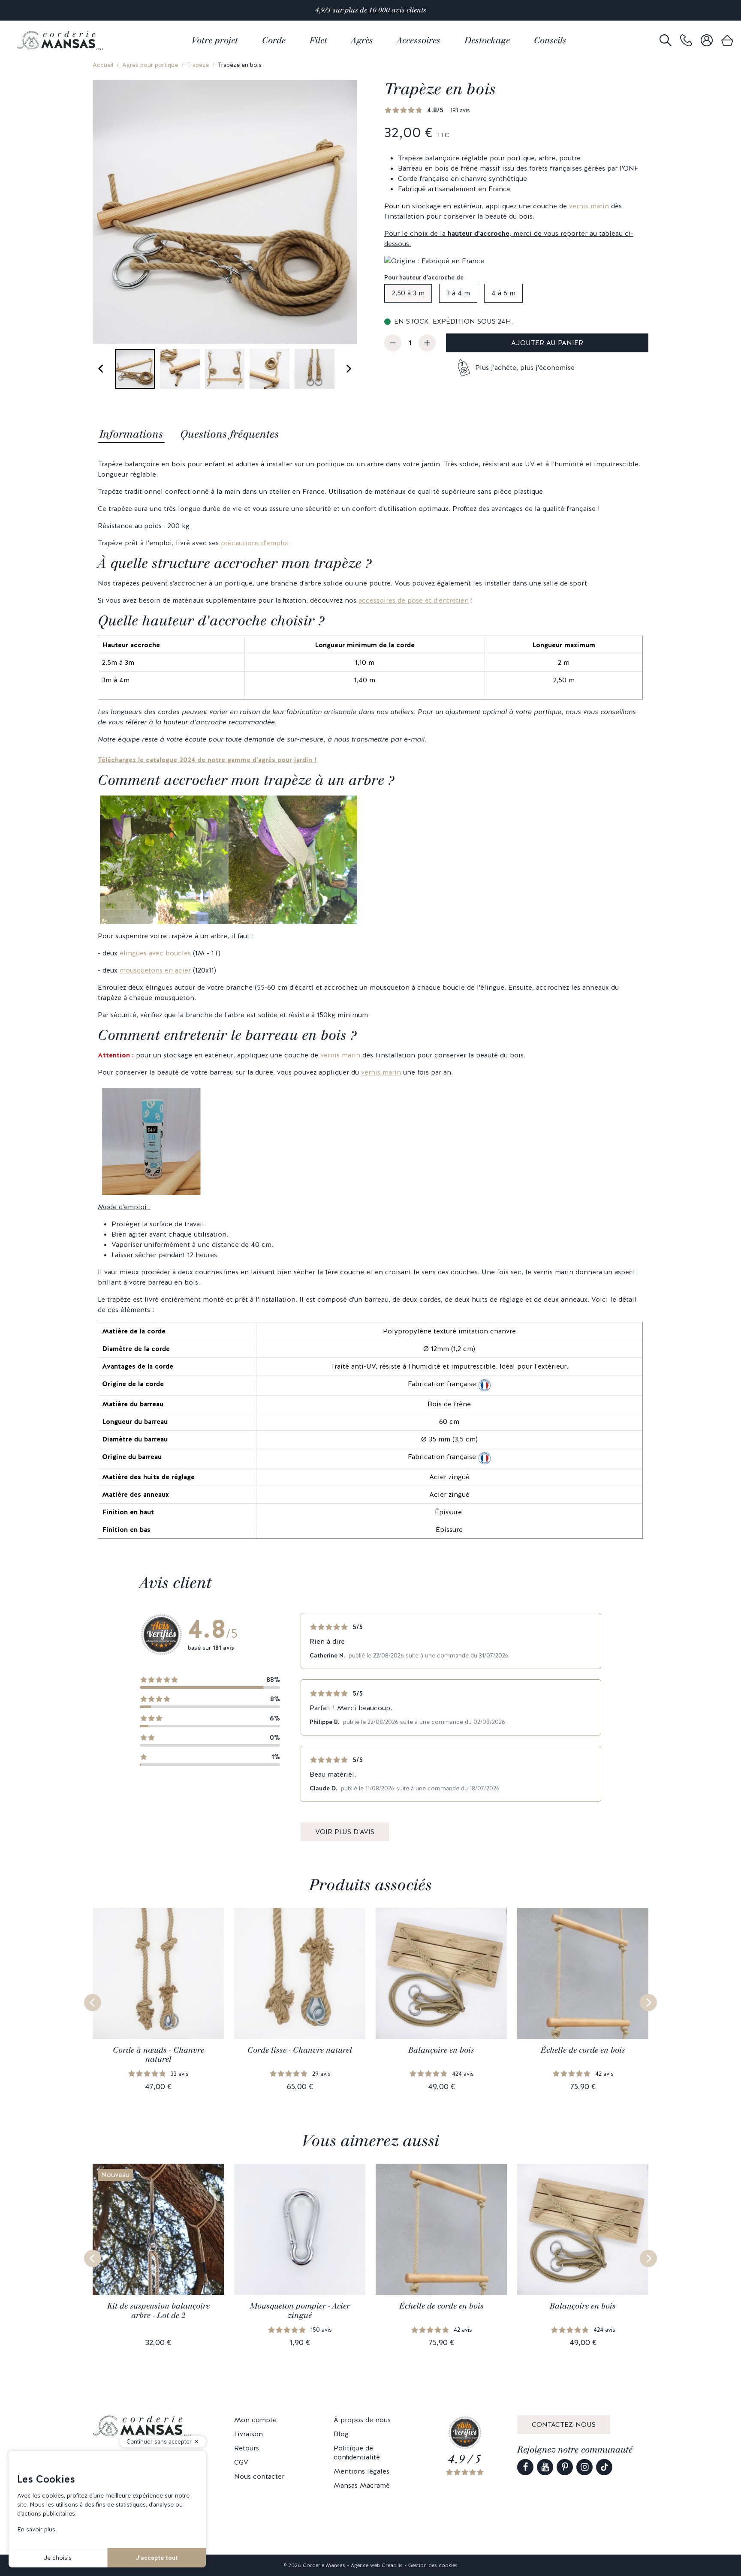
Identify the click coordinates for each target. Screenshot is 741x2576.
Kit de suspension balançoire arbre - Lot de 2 (158, 2311)
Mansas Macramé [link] (362, 2485)
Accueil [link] (103, 65)
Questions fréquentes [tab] (229, 434)
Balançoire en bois (441, 2050)
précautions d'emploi (255, 543)
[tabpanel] (370, 999)
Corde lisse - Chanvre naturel (300, 2050)
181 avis (460, 110)
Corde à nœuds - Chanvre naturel (158, 2055)
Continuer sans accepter (159, 2442)
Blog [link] (341, 2434)
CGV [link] (241, 2462)
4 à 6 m (503, 293)
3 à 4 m (458, 293)
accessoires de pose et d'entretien (414, 600)
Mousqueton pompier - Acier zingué (300, 2311)
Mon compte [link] (255, 2420)
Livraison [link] (249, 2434)
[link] (686, 41)
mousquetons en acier (155, 970)
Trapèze (198, 65)
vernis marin (589, 206)
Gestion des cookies (433, 2565)
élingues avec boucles (155, 953)
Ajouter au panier (547, 343)
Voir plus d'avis (345, 1832)
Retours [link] (247, 2448)
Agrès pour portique (150, 65)
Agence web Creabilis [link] (377, 2565)
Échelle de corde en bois (583, 2050)
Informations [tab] (131, 434)
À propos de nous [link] (362, 2420)
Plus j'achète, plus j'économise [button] (525, 368)
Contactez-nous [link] (564, 2424)
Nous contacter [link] (259, 2476)
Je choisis (58, 2558)
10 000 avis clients (398, 10)
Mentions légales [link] (361, 2471)
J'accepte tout (157, 2558)
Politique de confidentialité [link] (357, 2453)
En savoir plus (36, 2529)
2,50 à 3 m (408, 293)
